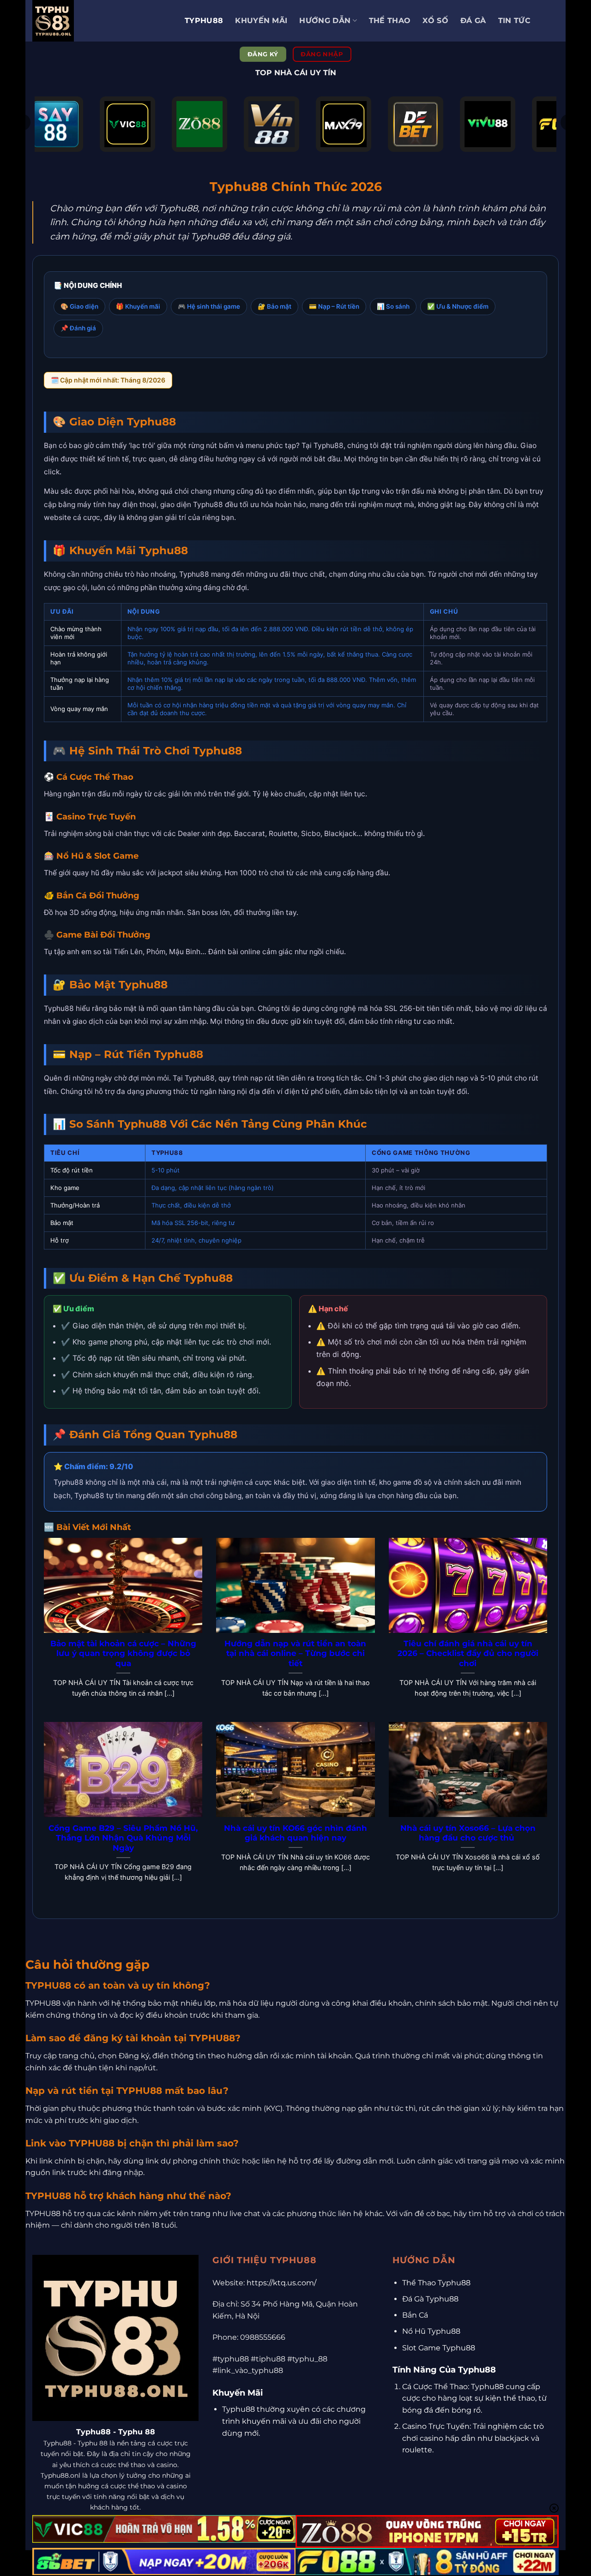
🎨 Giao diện (79, 306)
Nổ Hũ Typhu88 (431, 2331)
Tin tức (514, 21)
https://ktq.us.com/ (281, 2283)
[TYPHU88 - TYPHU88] (102, 21)
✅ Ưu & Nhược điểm (458, 306)
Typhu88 (204, 21)
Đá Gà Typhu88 (430, 2299)
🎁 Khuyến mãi (138, 306)
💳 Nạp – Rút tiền (334, 306)
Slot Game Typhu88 (439, 2348)
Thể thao (390, 21)
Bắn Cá (415, 2315)
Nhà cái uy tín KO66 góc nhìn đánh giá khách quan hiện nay (295, 1833)
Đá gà (473, 21)
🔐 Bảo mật (274, 306)
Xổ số (435, 21)
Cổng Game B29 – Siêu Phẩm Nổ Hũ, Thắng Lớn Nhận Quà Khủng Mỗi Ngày (123, 1838)
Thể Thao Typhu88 (436, 2283)
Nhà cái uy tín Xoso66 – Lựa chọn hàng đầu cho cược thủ (468, 1833)
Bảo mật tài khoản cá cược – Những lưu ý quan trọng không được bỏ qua (123, 1653)
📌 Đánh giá (78, 328)
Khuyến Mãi (261, 21)
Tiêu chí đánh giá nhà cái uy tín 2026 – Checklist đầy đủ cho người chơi (468, 1653)
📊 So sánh (393, 306)
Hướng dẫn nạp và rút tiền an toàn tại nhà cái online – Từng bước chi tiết (295, 1653)
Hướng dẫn (325, 21)
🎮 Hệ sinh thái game (209, 306)
